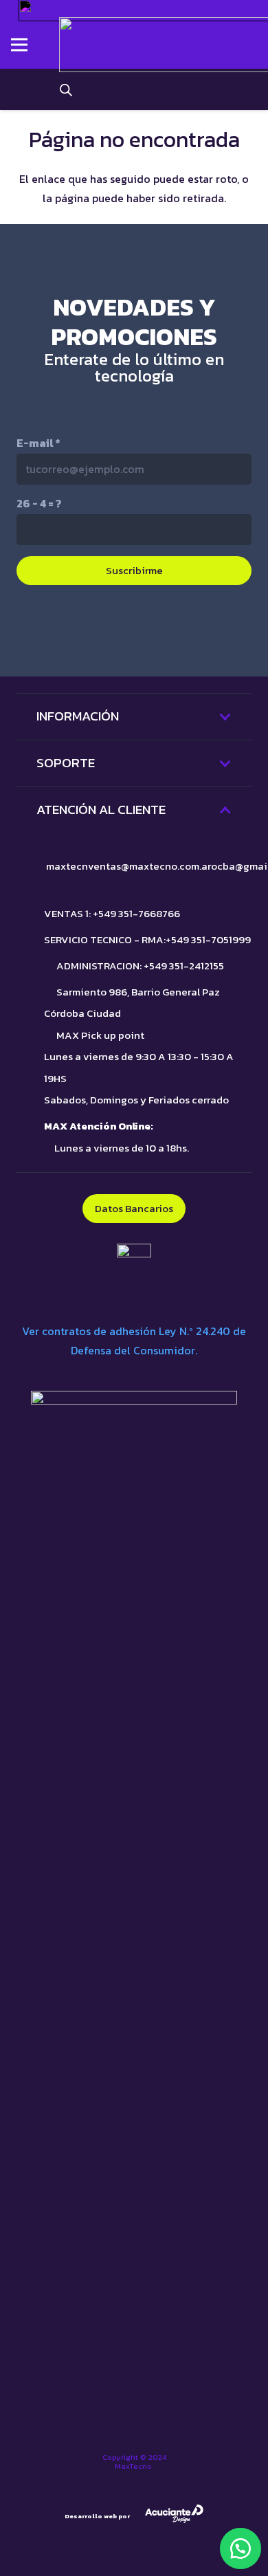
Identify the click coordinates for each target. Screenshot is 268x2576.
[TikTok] (76, 630)
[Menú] (19, 45)
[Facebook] (192, 630)
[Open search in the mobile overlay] (66, 89)
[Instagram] (134, 631)
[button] (241, 2549)
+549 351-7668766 (136, 913)
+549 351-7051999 (208, 939)
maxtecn (67, 866)
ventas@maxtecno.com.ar (149, 866)
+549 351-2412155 (184, 966)
